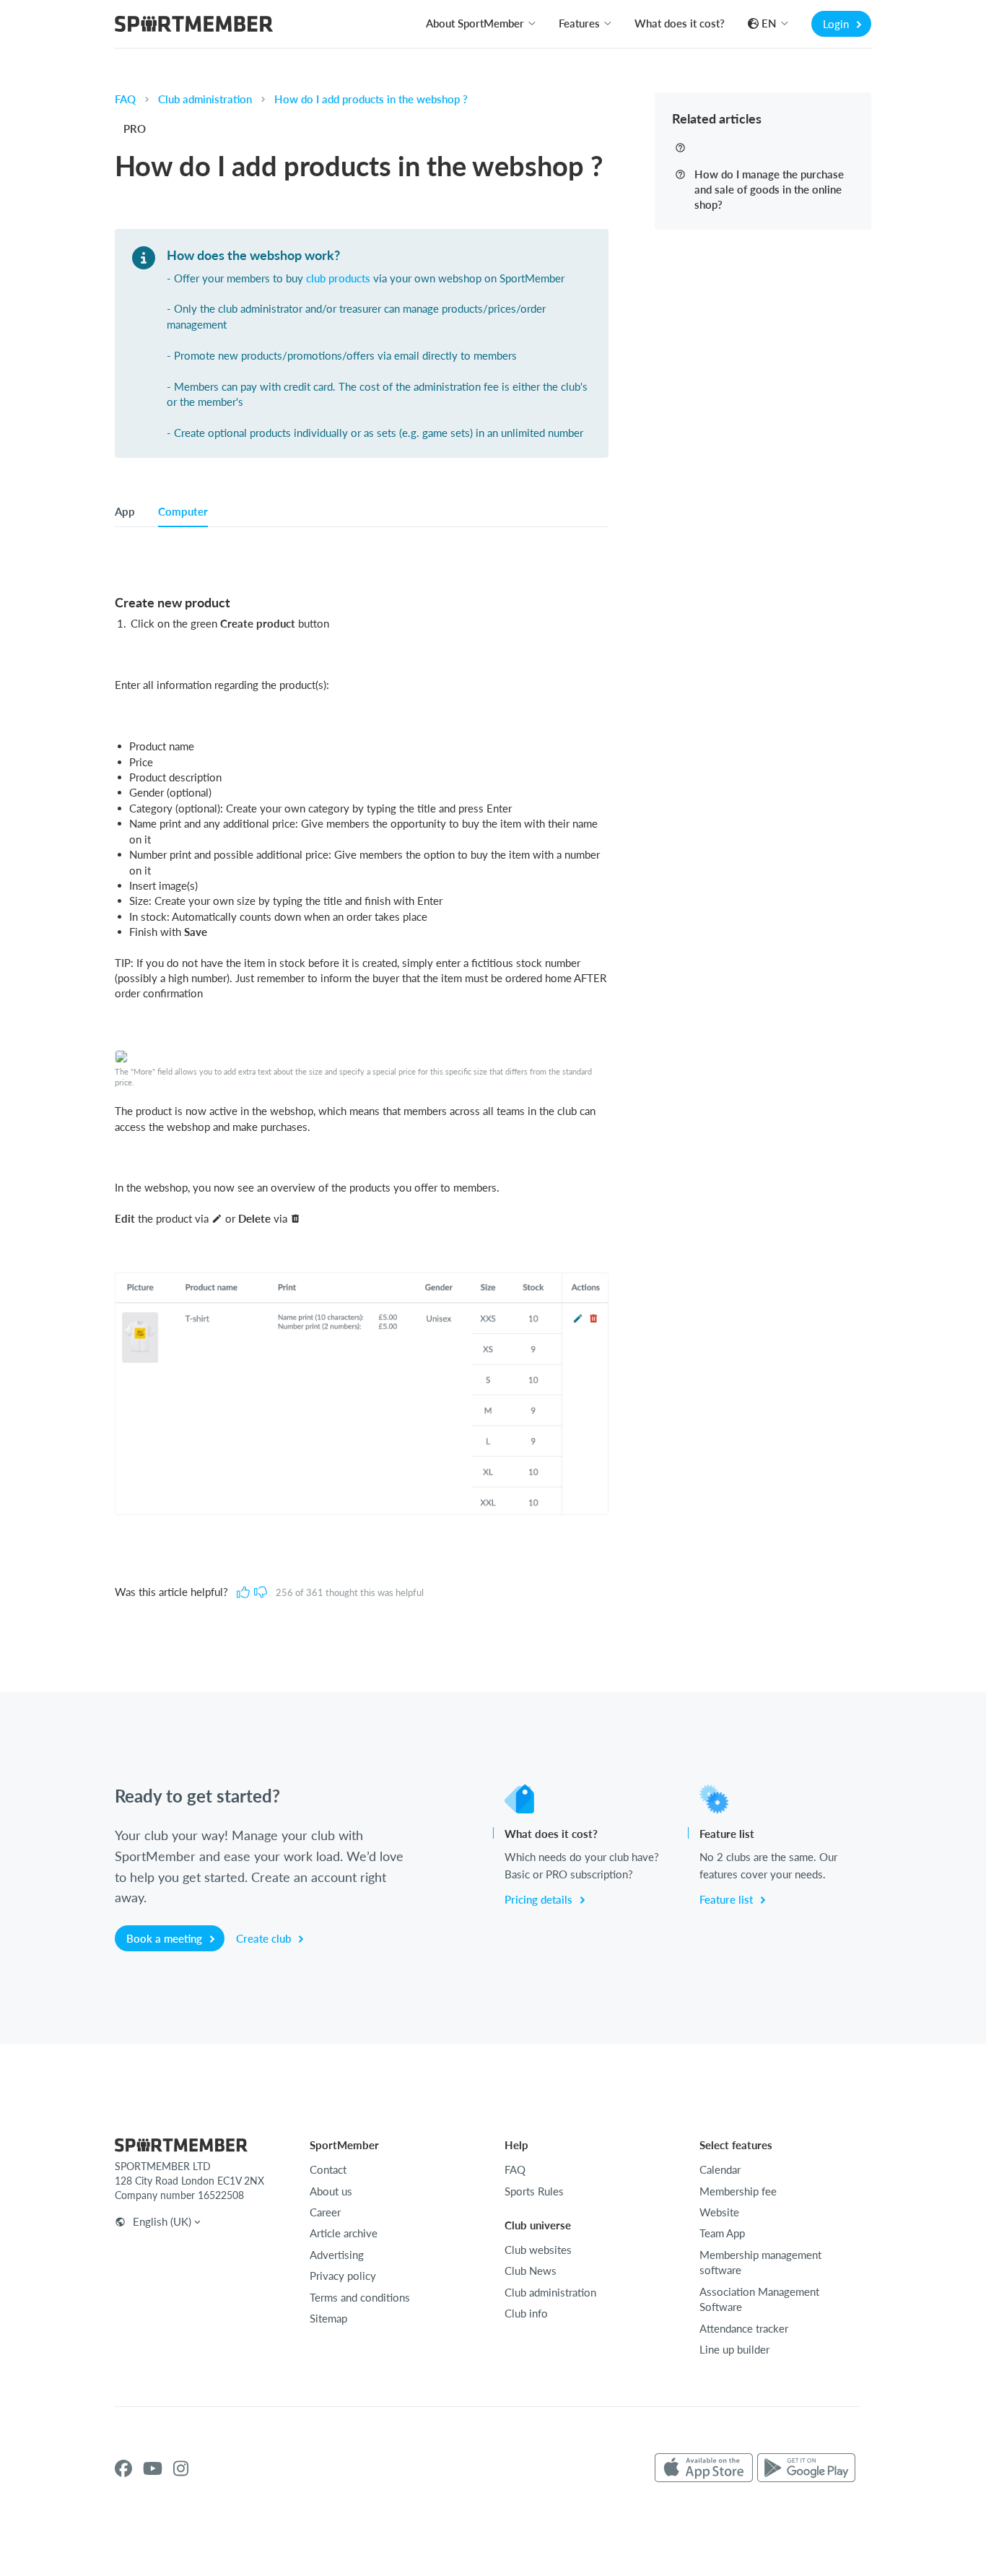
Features (579, 23)
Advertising (337, 2255)
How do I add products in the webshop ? (371, 99)
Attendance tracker (744, 2328)
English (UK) (162, 2221)
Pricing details (540, 1899)
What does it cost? (680, 23)
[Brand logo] (194, 26)
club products (338, 278)
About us (331, 2191)
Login (837, 24)
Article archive (344, 2233)
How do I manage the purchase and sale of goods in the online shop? (769, 189)
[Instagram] (181, 2468)
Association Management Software (759, 2299)
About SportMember (475, 23)
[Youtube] (153, 2468)
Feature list (728, 1899)
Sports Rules (534, 2191)
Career (325, 2212)
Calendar (720, 2169)
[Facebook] (123, 2468)
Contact (328, 2169)
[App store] (704, 2468)
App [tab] (125, 511)
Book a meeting (166, 1938)
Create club (265, 1938)
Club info (526, 2313)
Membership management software (760, 2262)
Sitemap (328, 2318)
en (769, 23)
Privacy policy (343, 2276)
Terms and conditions (360, 2297)
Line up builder (734, 2349)
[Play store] (806, 2468)
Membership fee (738, 2191)
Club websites (538, 2250)
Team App (722, 2233)
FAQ (125, 99)
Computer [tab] (183, 511)
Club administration (205, 99)
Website (719, 2212)
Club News (531, 2271)
